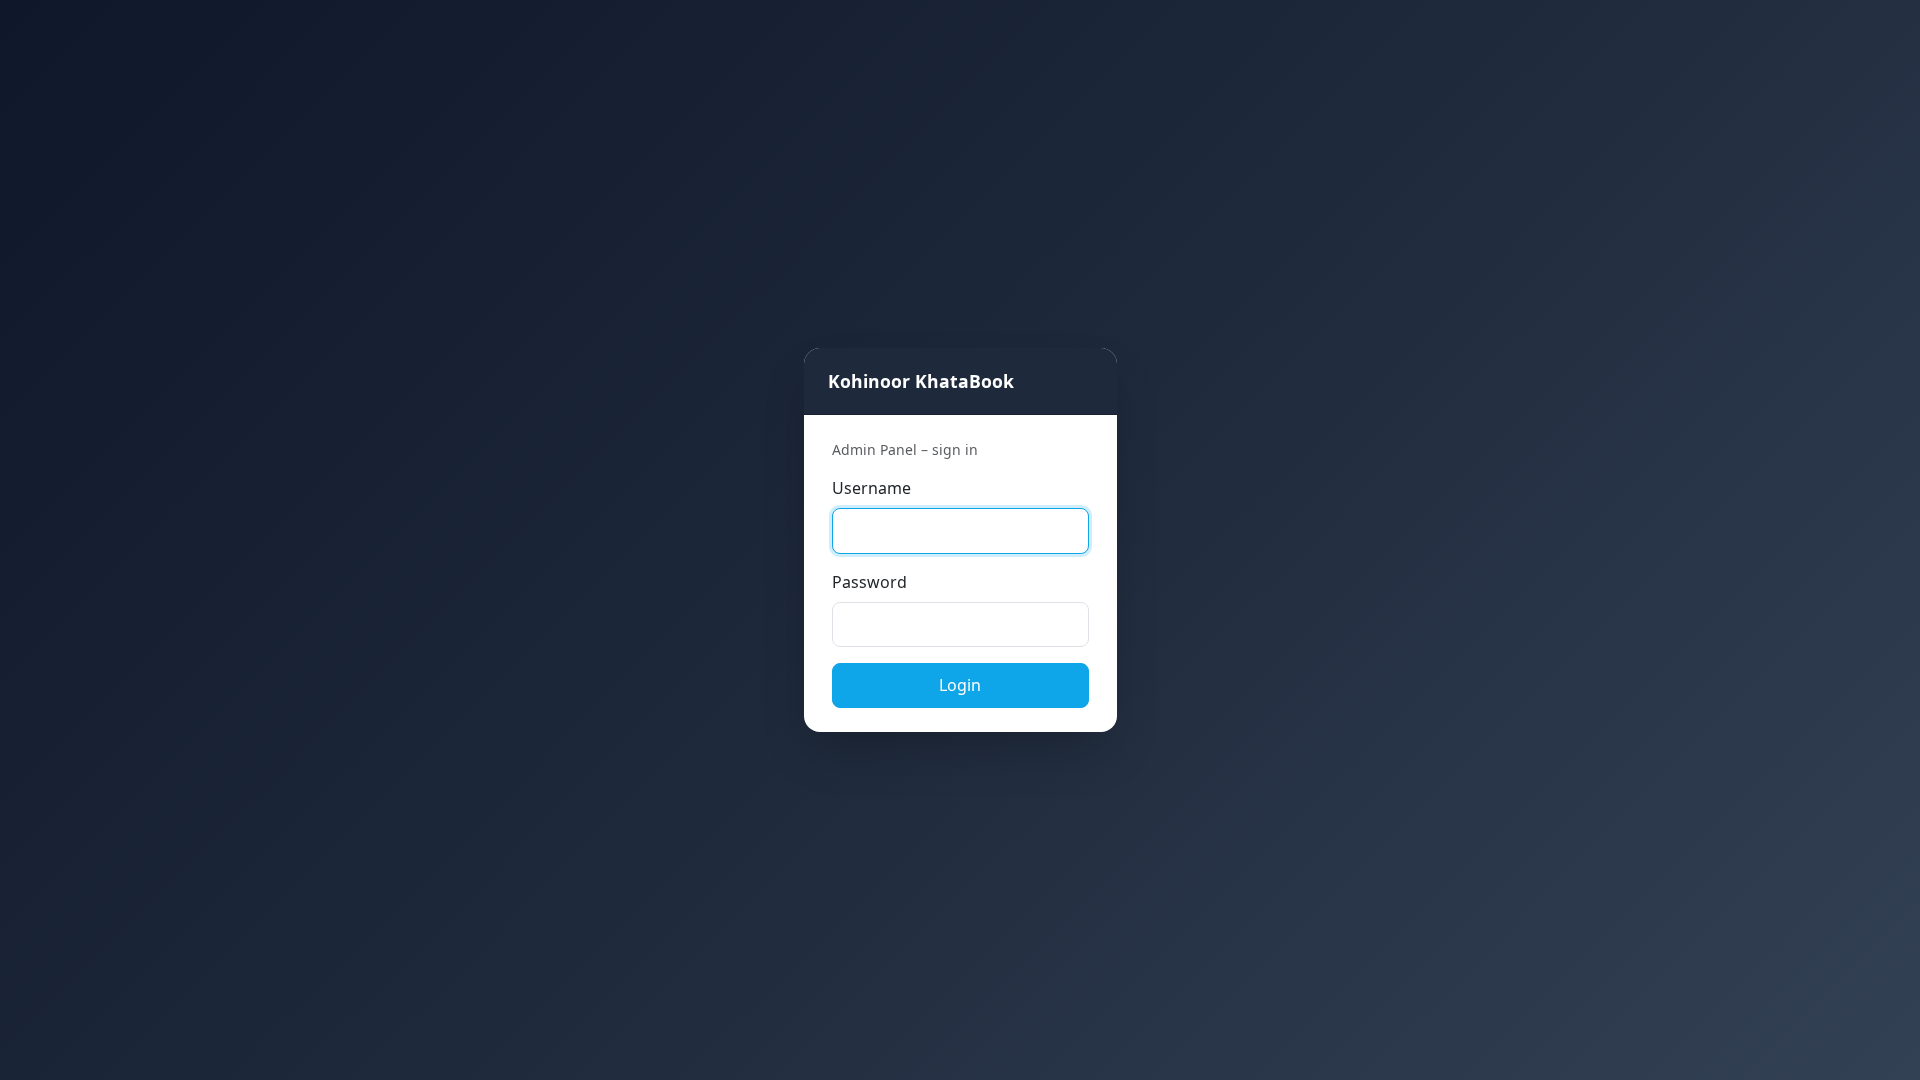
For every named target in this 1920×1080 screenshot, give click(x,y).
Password (869, 582)
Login (960, 685)
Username (871, 488)
